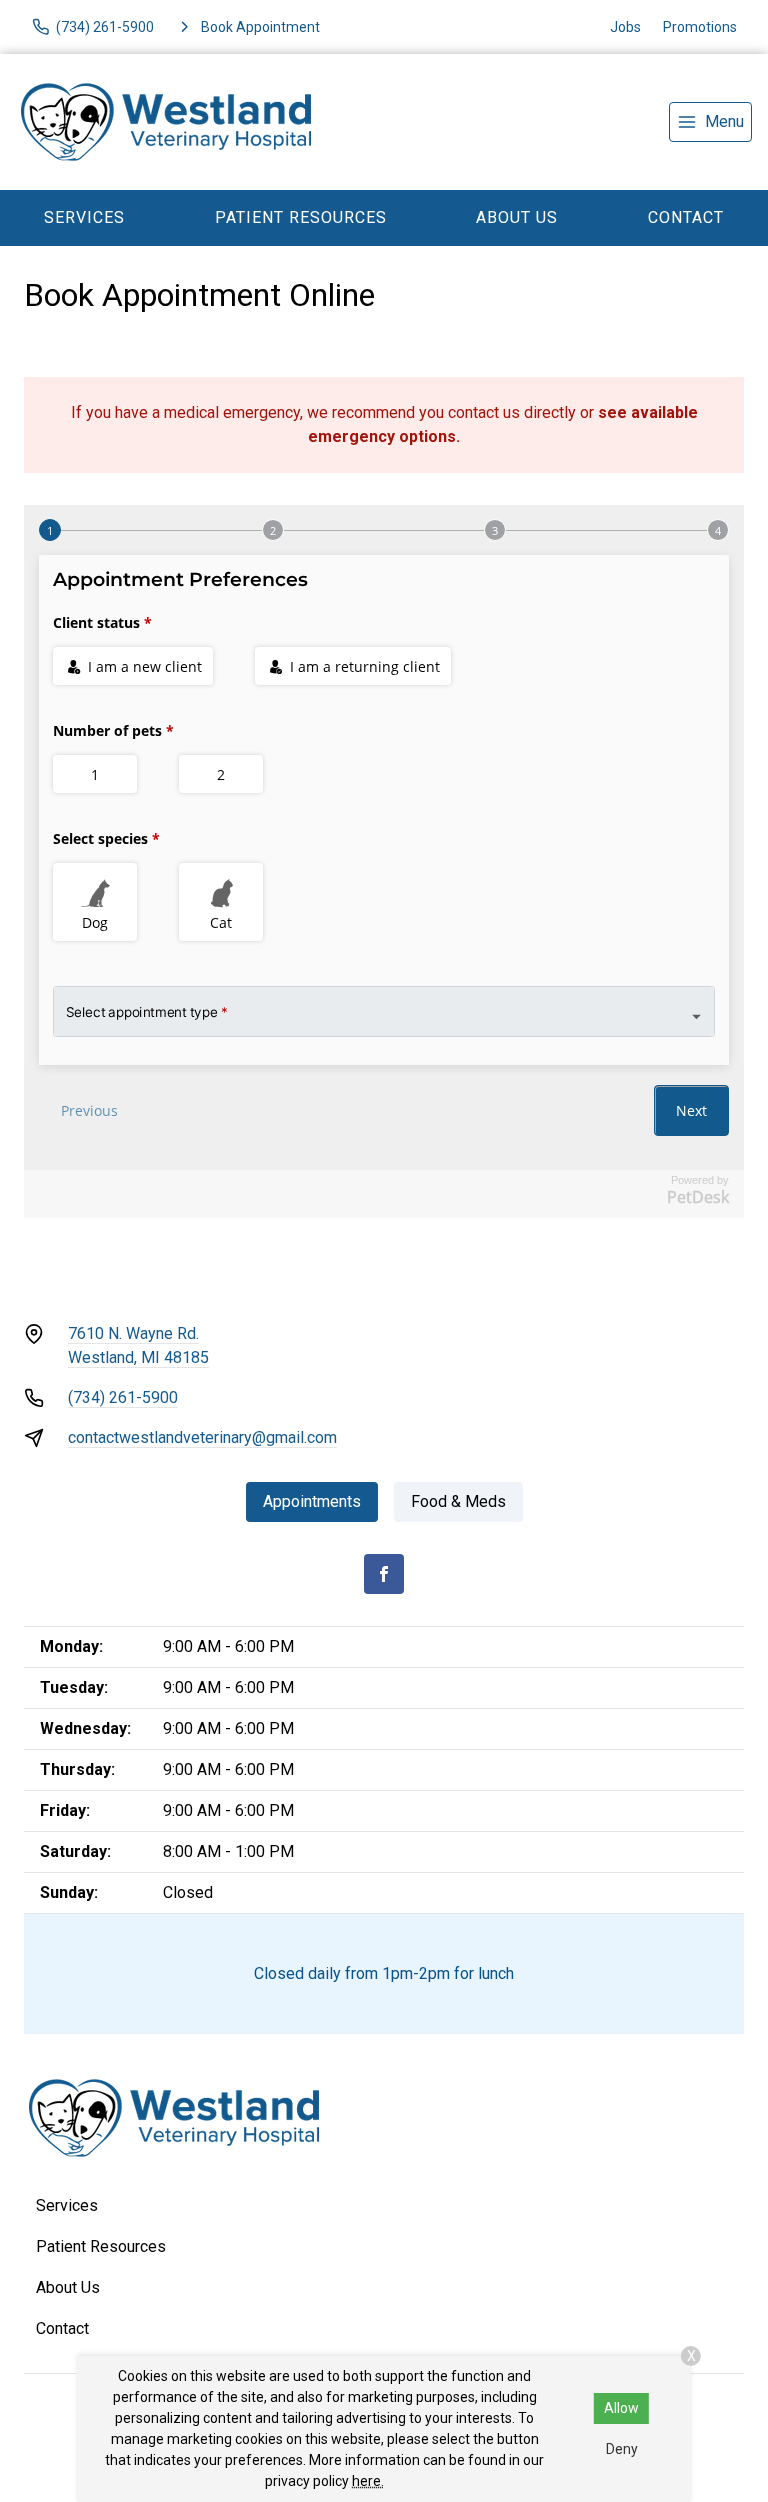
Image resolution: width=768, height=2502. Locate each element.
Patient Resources (301, 217)
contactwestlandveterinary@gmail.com (202, 1437)
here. (368, 2481)
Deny (622, 2449)
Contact (62, 2328)
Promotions (700, 27)
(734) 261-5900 (123, 1397)
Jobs (625, 27)
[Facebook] (384, 1574)
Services (84, 217)
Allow (621, 2408)
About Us (517, 217)
